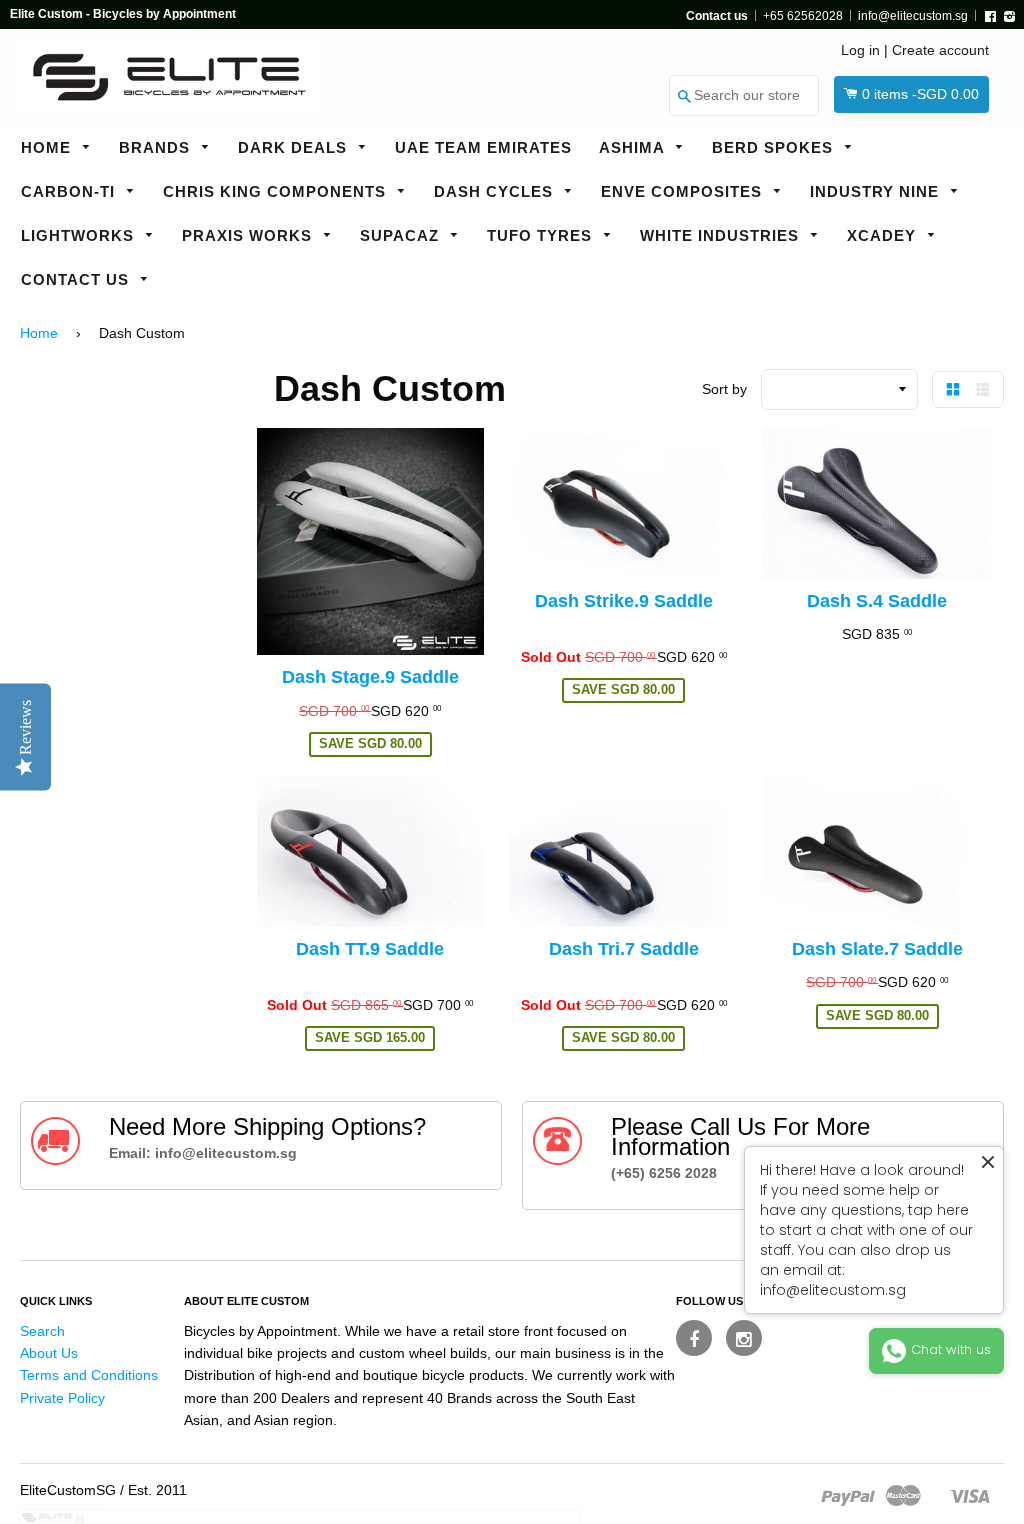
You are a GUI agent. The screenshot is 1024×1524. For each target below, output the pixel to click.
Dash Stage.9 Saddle (370, 677)
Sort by (724, 389)
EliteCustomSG (68, 1490)
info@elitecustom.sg (913, 16)
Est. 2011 (157, 1490)
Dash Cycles (496, 191)
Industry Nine (877, 191)
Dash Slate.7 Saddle (877, 949)
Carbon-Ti (70, 191)
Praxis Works (249, 235)
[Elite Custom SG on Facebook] (694, 1338)
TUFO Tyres (542, 235)
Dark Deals (295, 147)
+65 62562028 (803, 16)
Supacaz (402, 235)
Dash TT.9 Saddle (370, 949)
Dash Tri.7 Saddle (624, 949)
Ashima (634, 147)
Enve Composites (684, 191)
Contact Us (77, 279)
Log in (860, 50)
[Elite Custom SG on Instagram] (744, 1338)
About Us (49, 1353)
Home (48, 147)
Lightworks (80, 235)
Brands (157, 147)
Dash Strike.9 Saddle (624, 601)
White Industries (722, 235)
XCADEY (884, 235)
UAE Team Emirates (483, 147)
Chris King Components (277, 191)
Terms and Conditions (89, 1375)
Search (42, 1331)
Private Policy (62, 1398)
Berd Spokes (775, 147)
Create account (940, 50)
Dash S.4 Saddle (877, 601)
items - (920, 94)
